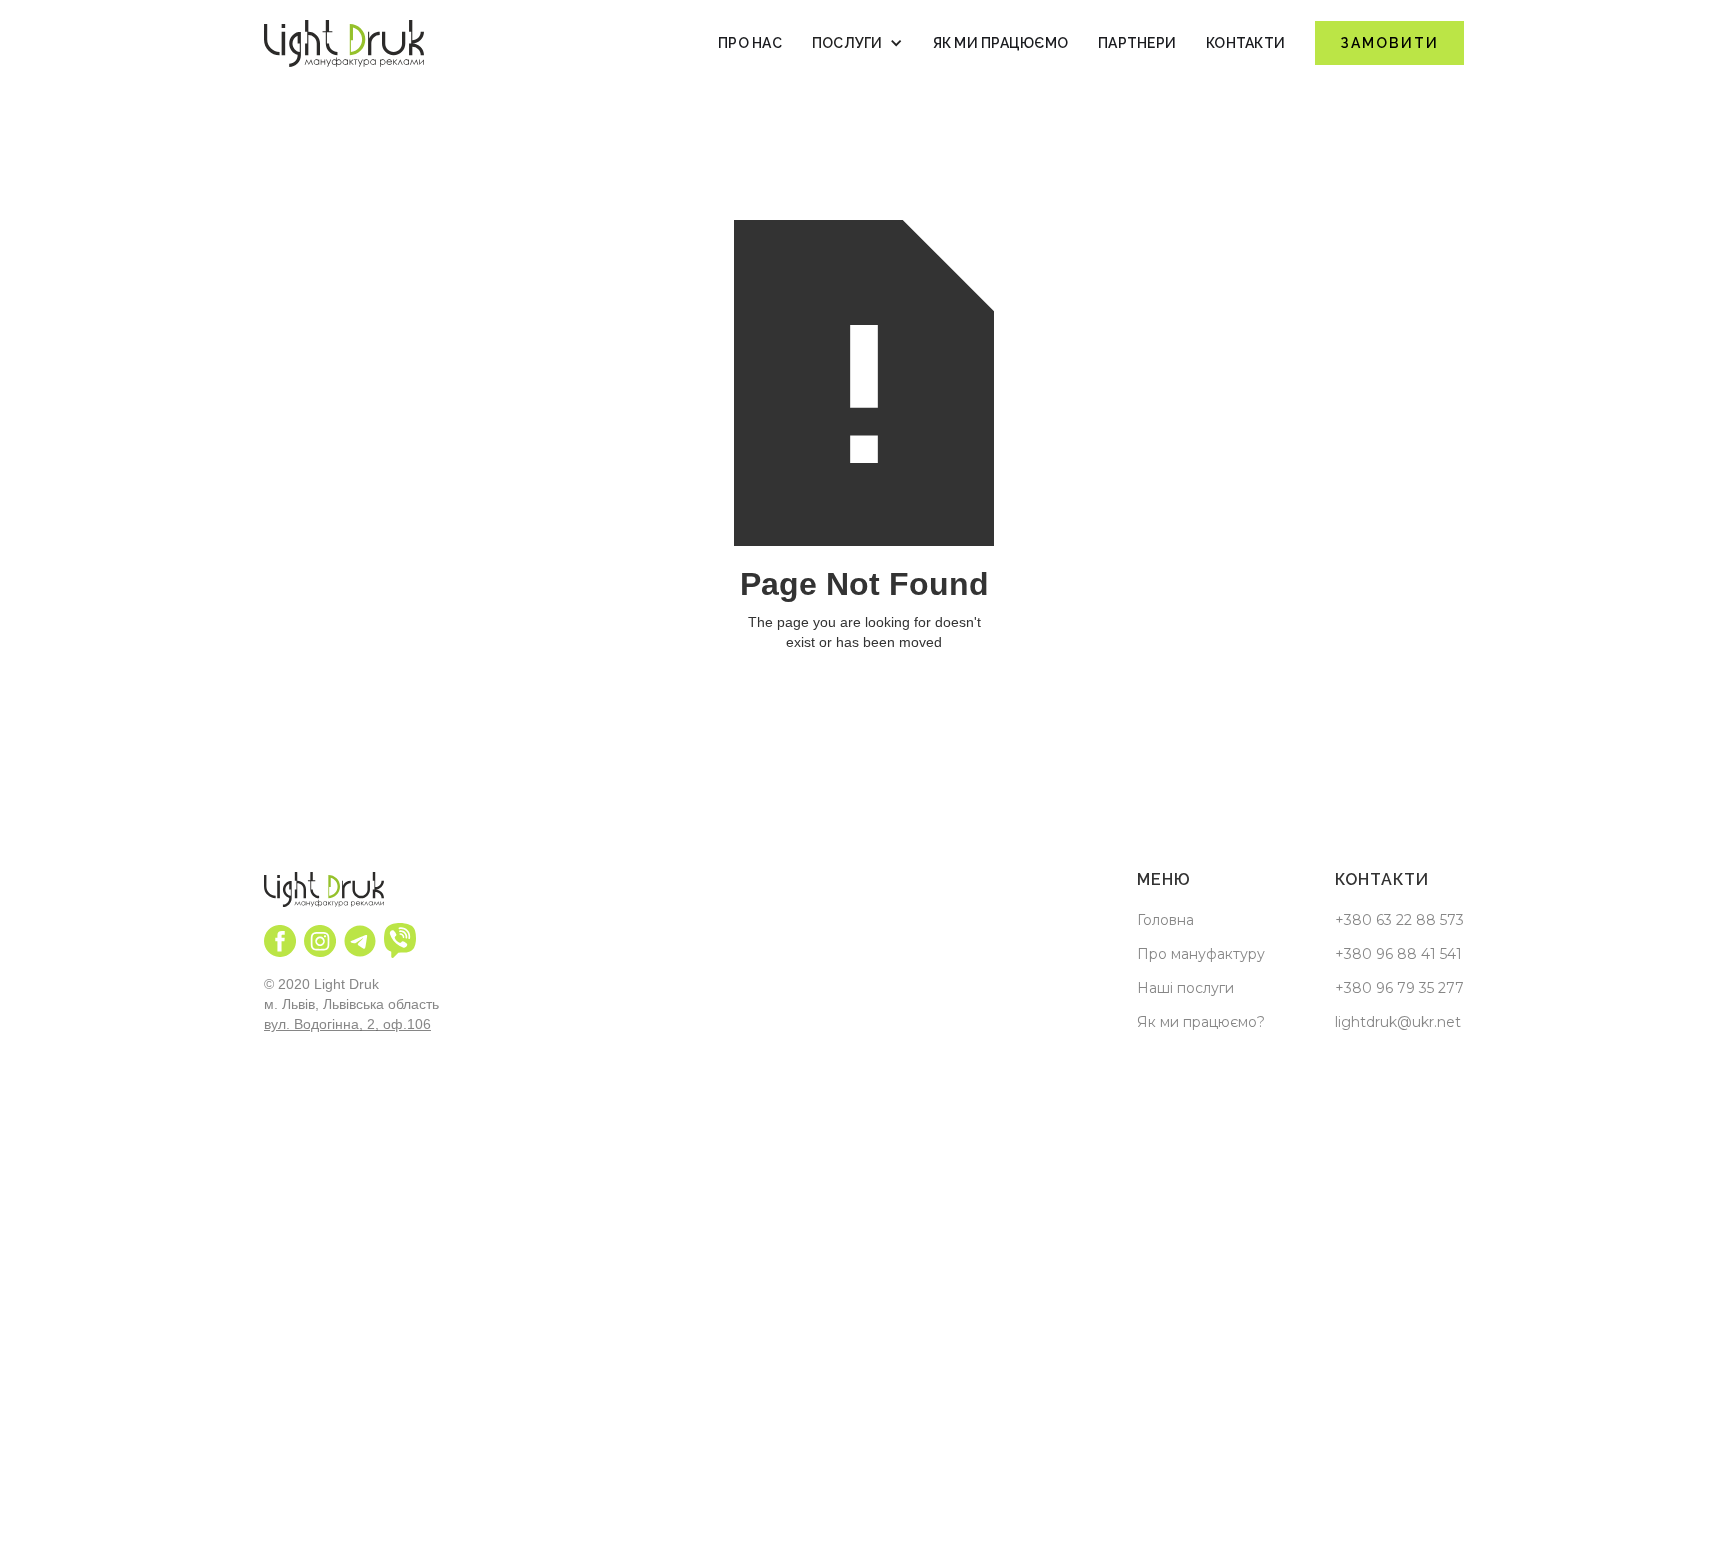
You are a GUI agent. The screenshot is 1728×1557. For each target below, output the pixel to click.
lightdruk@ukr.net (1398, 1022)
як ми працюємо (1001, 43)
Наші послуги (1185, 988)
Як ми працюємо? (1201, 1022)
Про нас (750, 43)
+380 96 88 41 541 (1398, 954)
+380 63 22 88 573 (1399, 920)
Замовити (1389, 43)
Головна (1165, 920)
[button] (857, 43)
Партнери (1137, 43)
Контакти (1245, 43)
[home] (344, 43)
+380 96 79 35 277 (1399, 988)
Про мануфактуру (1201, 954)
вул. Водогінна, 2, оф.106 (347, 1024)
